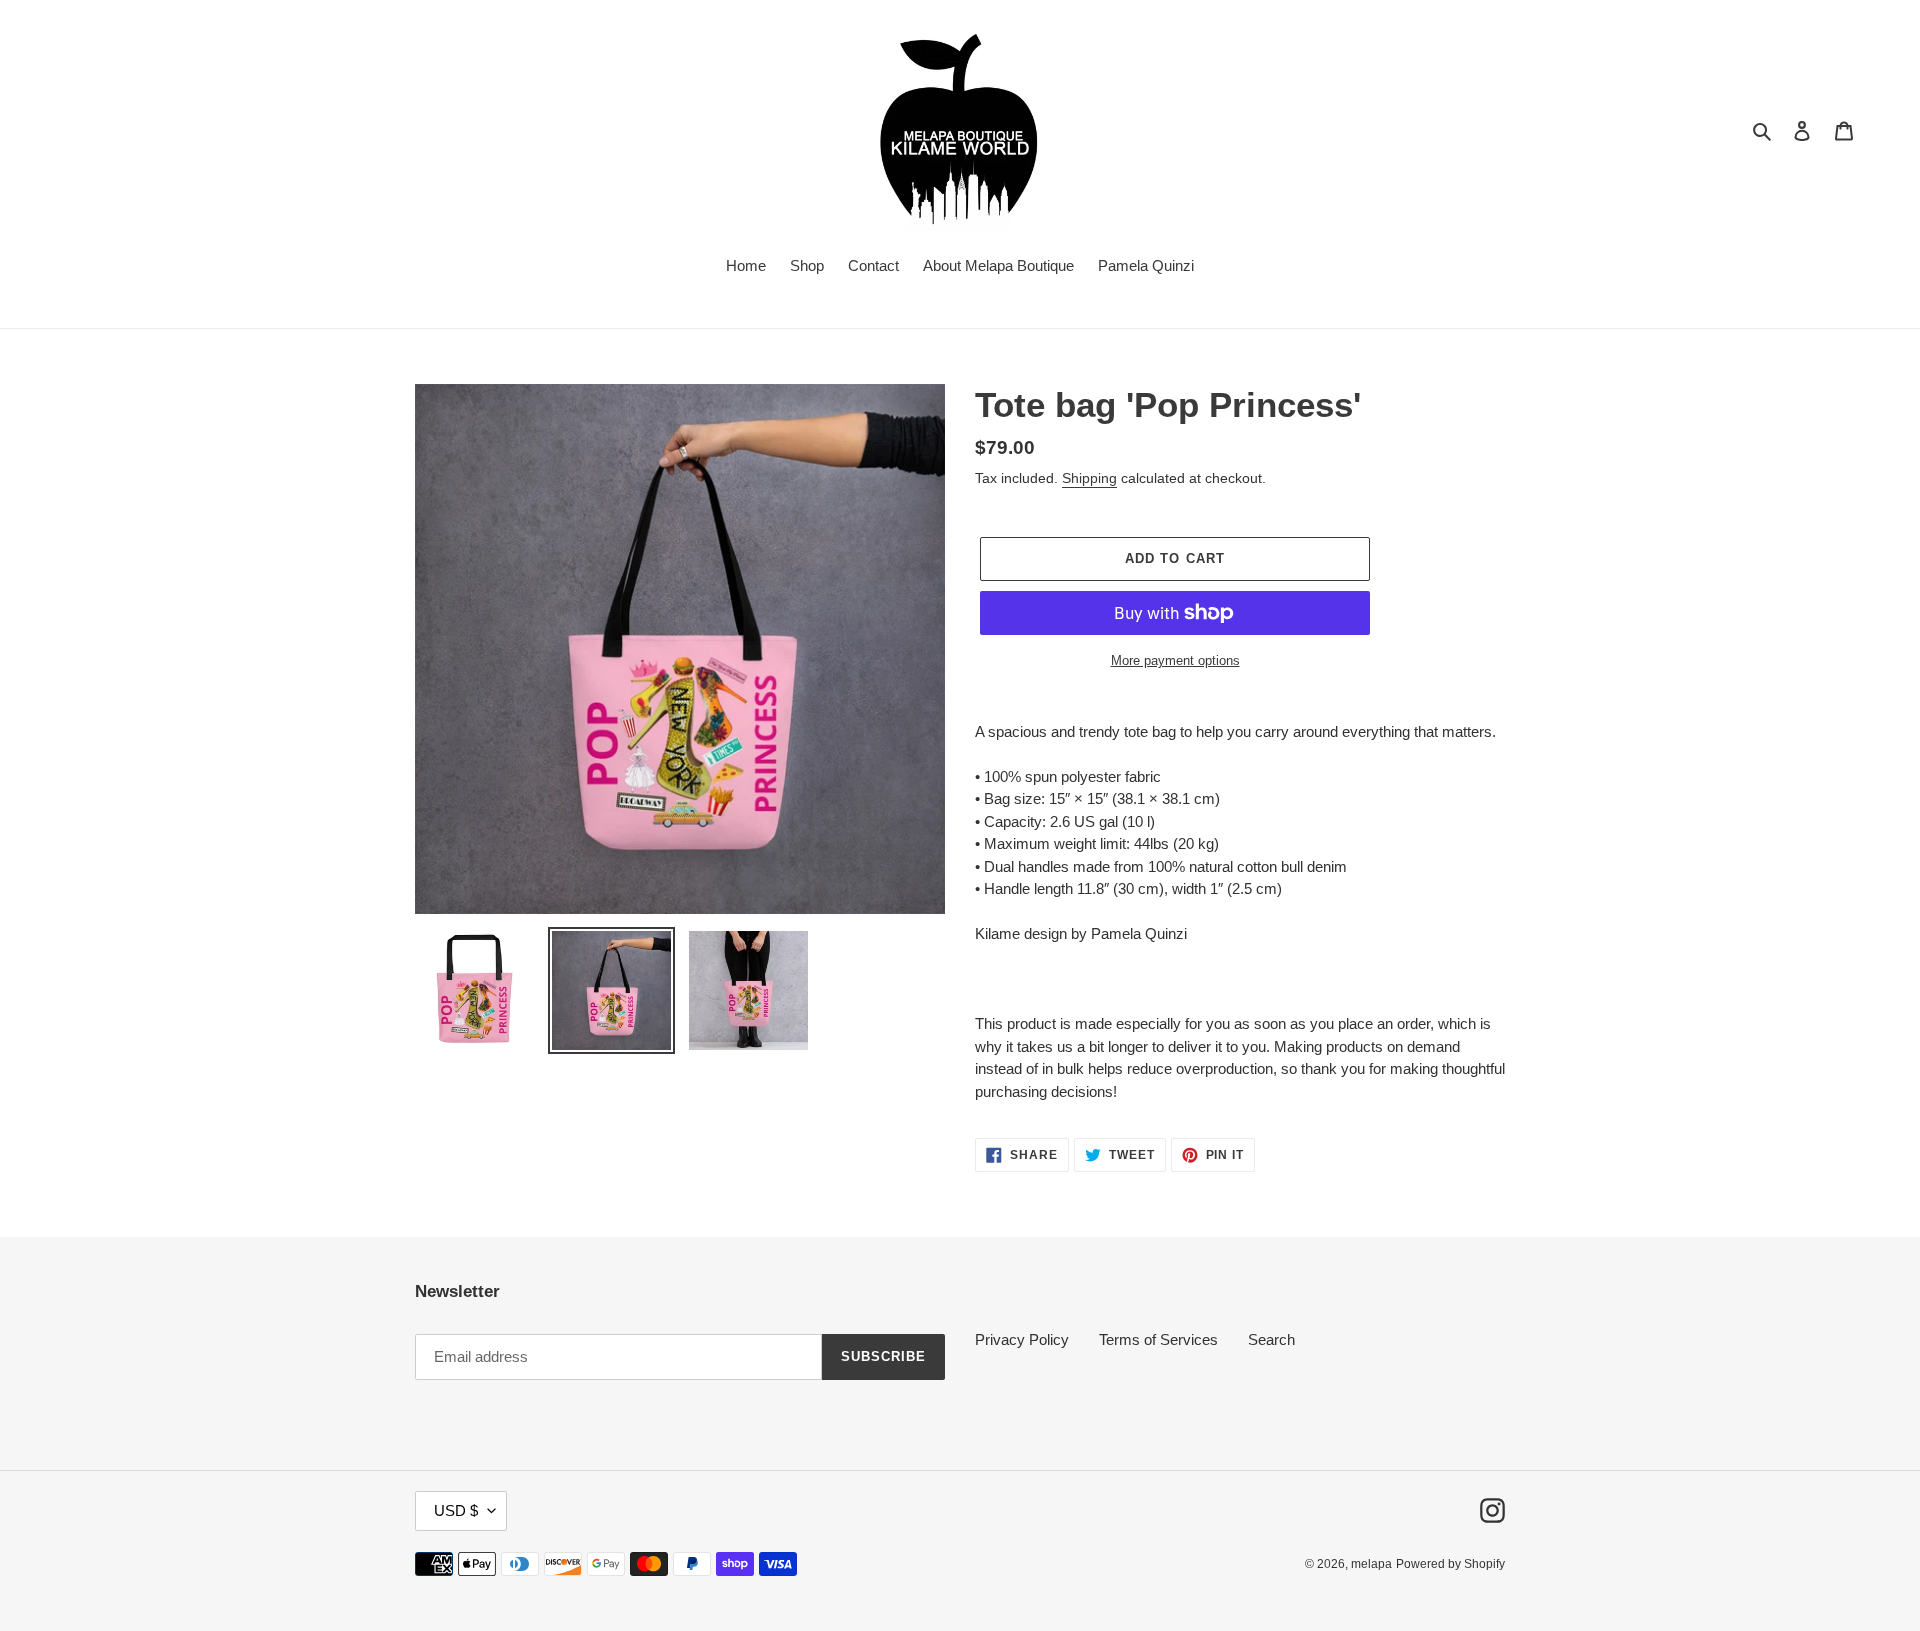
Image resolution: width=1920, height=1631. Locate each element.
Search (1271, 1339)
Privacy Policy (1022, 1339)
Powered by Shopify (1450, 1564)
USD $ (456, 1510)
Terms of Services (1158, 1339)
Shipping (1089, 478)
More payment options (1175, 660)
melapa (1371, 1564)
